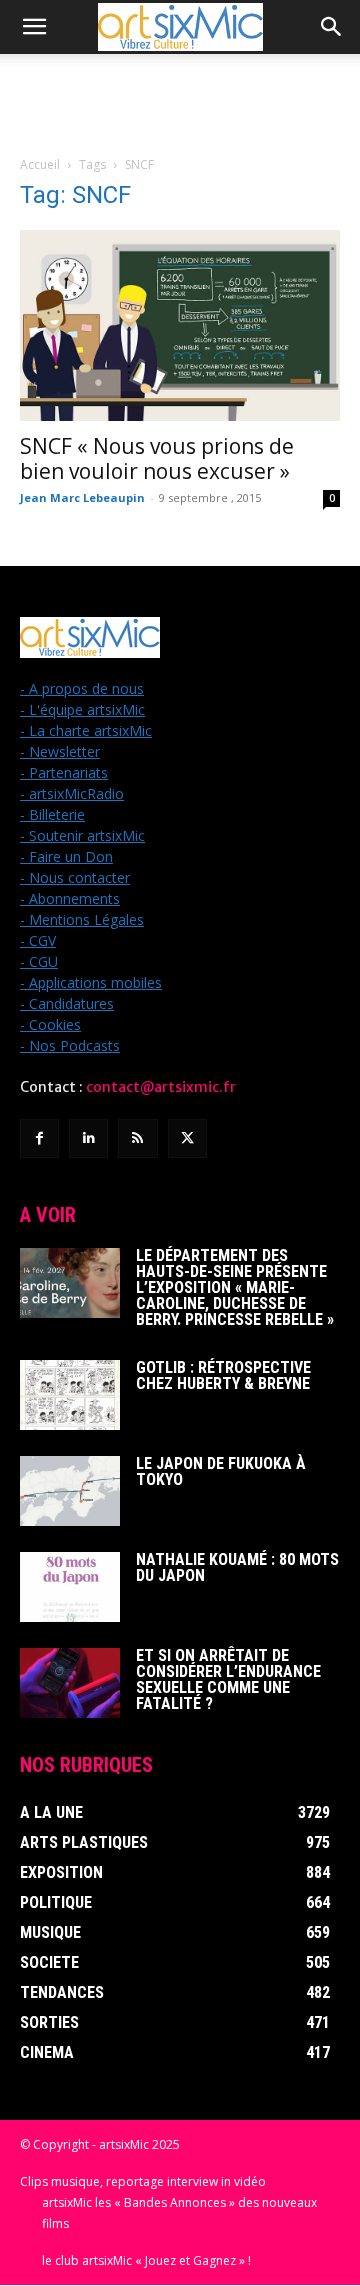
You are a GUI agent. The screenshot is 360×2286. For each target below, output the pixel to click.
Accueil (40, 164)
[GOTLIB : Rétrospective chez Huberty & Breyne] (70, 1395)
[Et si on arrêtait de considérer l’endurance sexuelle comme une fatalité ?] (70, 1683)
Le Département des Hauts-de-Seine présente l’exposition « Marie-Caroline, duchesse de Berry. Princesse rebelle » (235, 1287)
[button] (34, 27)
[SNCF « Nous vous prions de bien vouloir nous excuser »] (180, 325)
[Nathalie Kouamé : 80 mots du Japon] (70, 1587)
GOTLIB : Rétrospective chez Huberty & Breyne (223, 1375)
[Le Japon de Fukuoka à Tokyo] (70, 1491)
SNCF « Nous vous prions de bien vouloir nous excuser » (157, 458)
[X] (187, 1138)
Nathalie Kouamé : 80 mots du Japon (237, 1567)
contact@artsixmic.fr (161, 1087)
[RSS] (137, 1138)
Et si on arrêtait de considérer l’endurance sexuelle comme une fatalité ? (228, 1679)
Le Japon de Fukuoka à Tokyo (221, 1471)
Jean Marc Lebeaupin (82, 497)
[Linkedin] (88, 1138)
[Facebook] (39, 1138)
